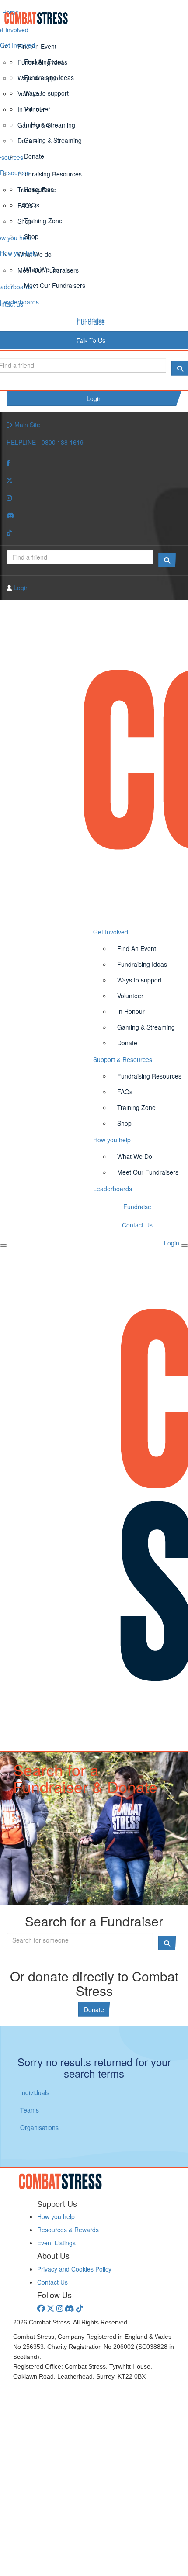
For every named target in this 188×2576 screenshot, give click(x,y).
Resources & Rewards (68, 2230)
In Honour (38, 124)
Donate (34, 156)
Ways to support (46, 93)
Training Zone (43, 221)
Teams (30, 2110)
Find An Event (44, 62)
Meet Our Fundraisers (55, 285)
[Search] (167, 560)
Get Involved (17, 45)
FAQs (32, 205)
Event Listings (56, 2243)
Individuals (35, 2092)
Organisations (39, 2127)
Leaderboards (19, 302)
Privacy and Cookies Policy (74, 2269)
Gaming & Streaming (53, 140)
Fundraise (91, 320)
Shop (31, 236)
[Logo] (94, 18)
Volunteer (37, 109)
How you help (19, 253)
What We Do (42, 270)
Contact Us (91, 338)
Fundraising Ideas (49, 77)
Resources (15, 173)
